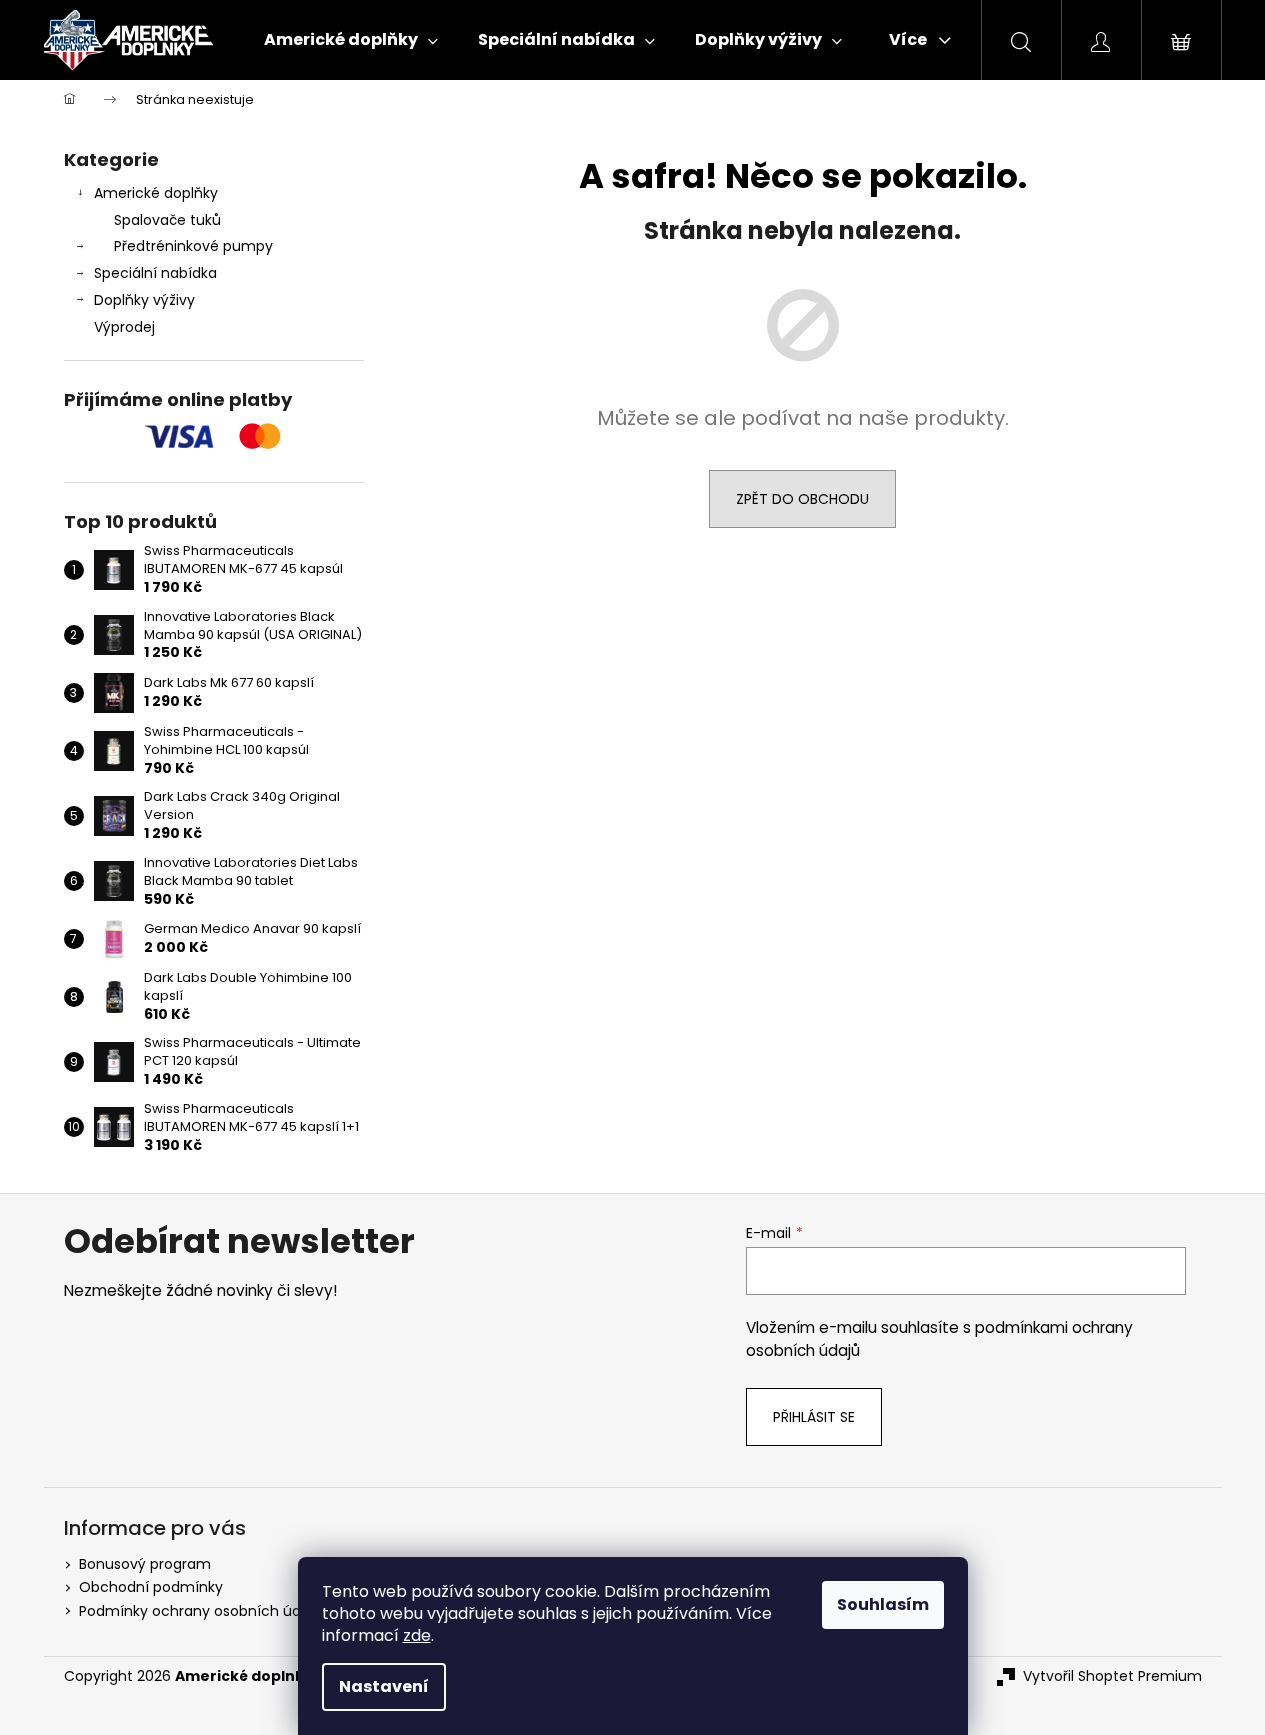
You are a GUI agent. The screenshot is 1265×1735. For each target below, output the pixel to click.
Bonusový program (145, 1564)
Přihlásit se (814, 1417)
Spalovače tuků (167, 220)
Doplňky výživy (144, 300)
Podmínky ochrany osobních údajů (200, 1611)
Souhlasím (883, 1604)
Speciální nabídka (155, 273)
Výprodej (124, 327)
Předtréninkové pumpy (193, 246)
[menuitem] (351, 40)
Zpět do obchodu (802, 499)
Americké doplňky (156, 193)
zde (417, 1635)
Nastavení (384, 1686)
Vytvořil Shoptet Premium (1112, 1676)
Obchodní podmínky (151, 1587)
